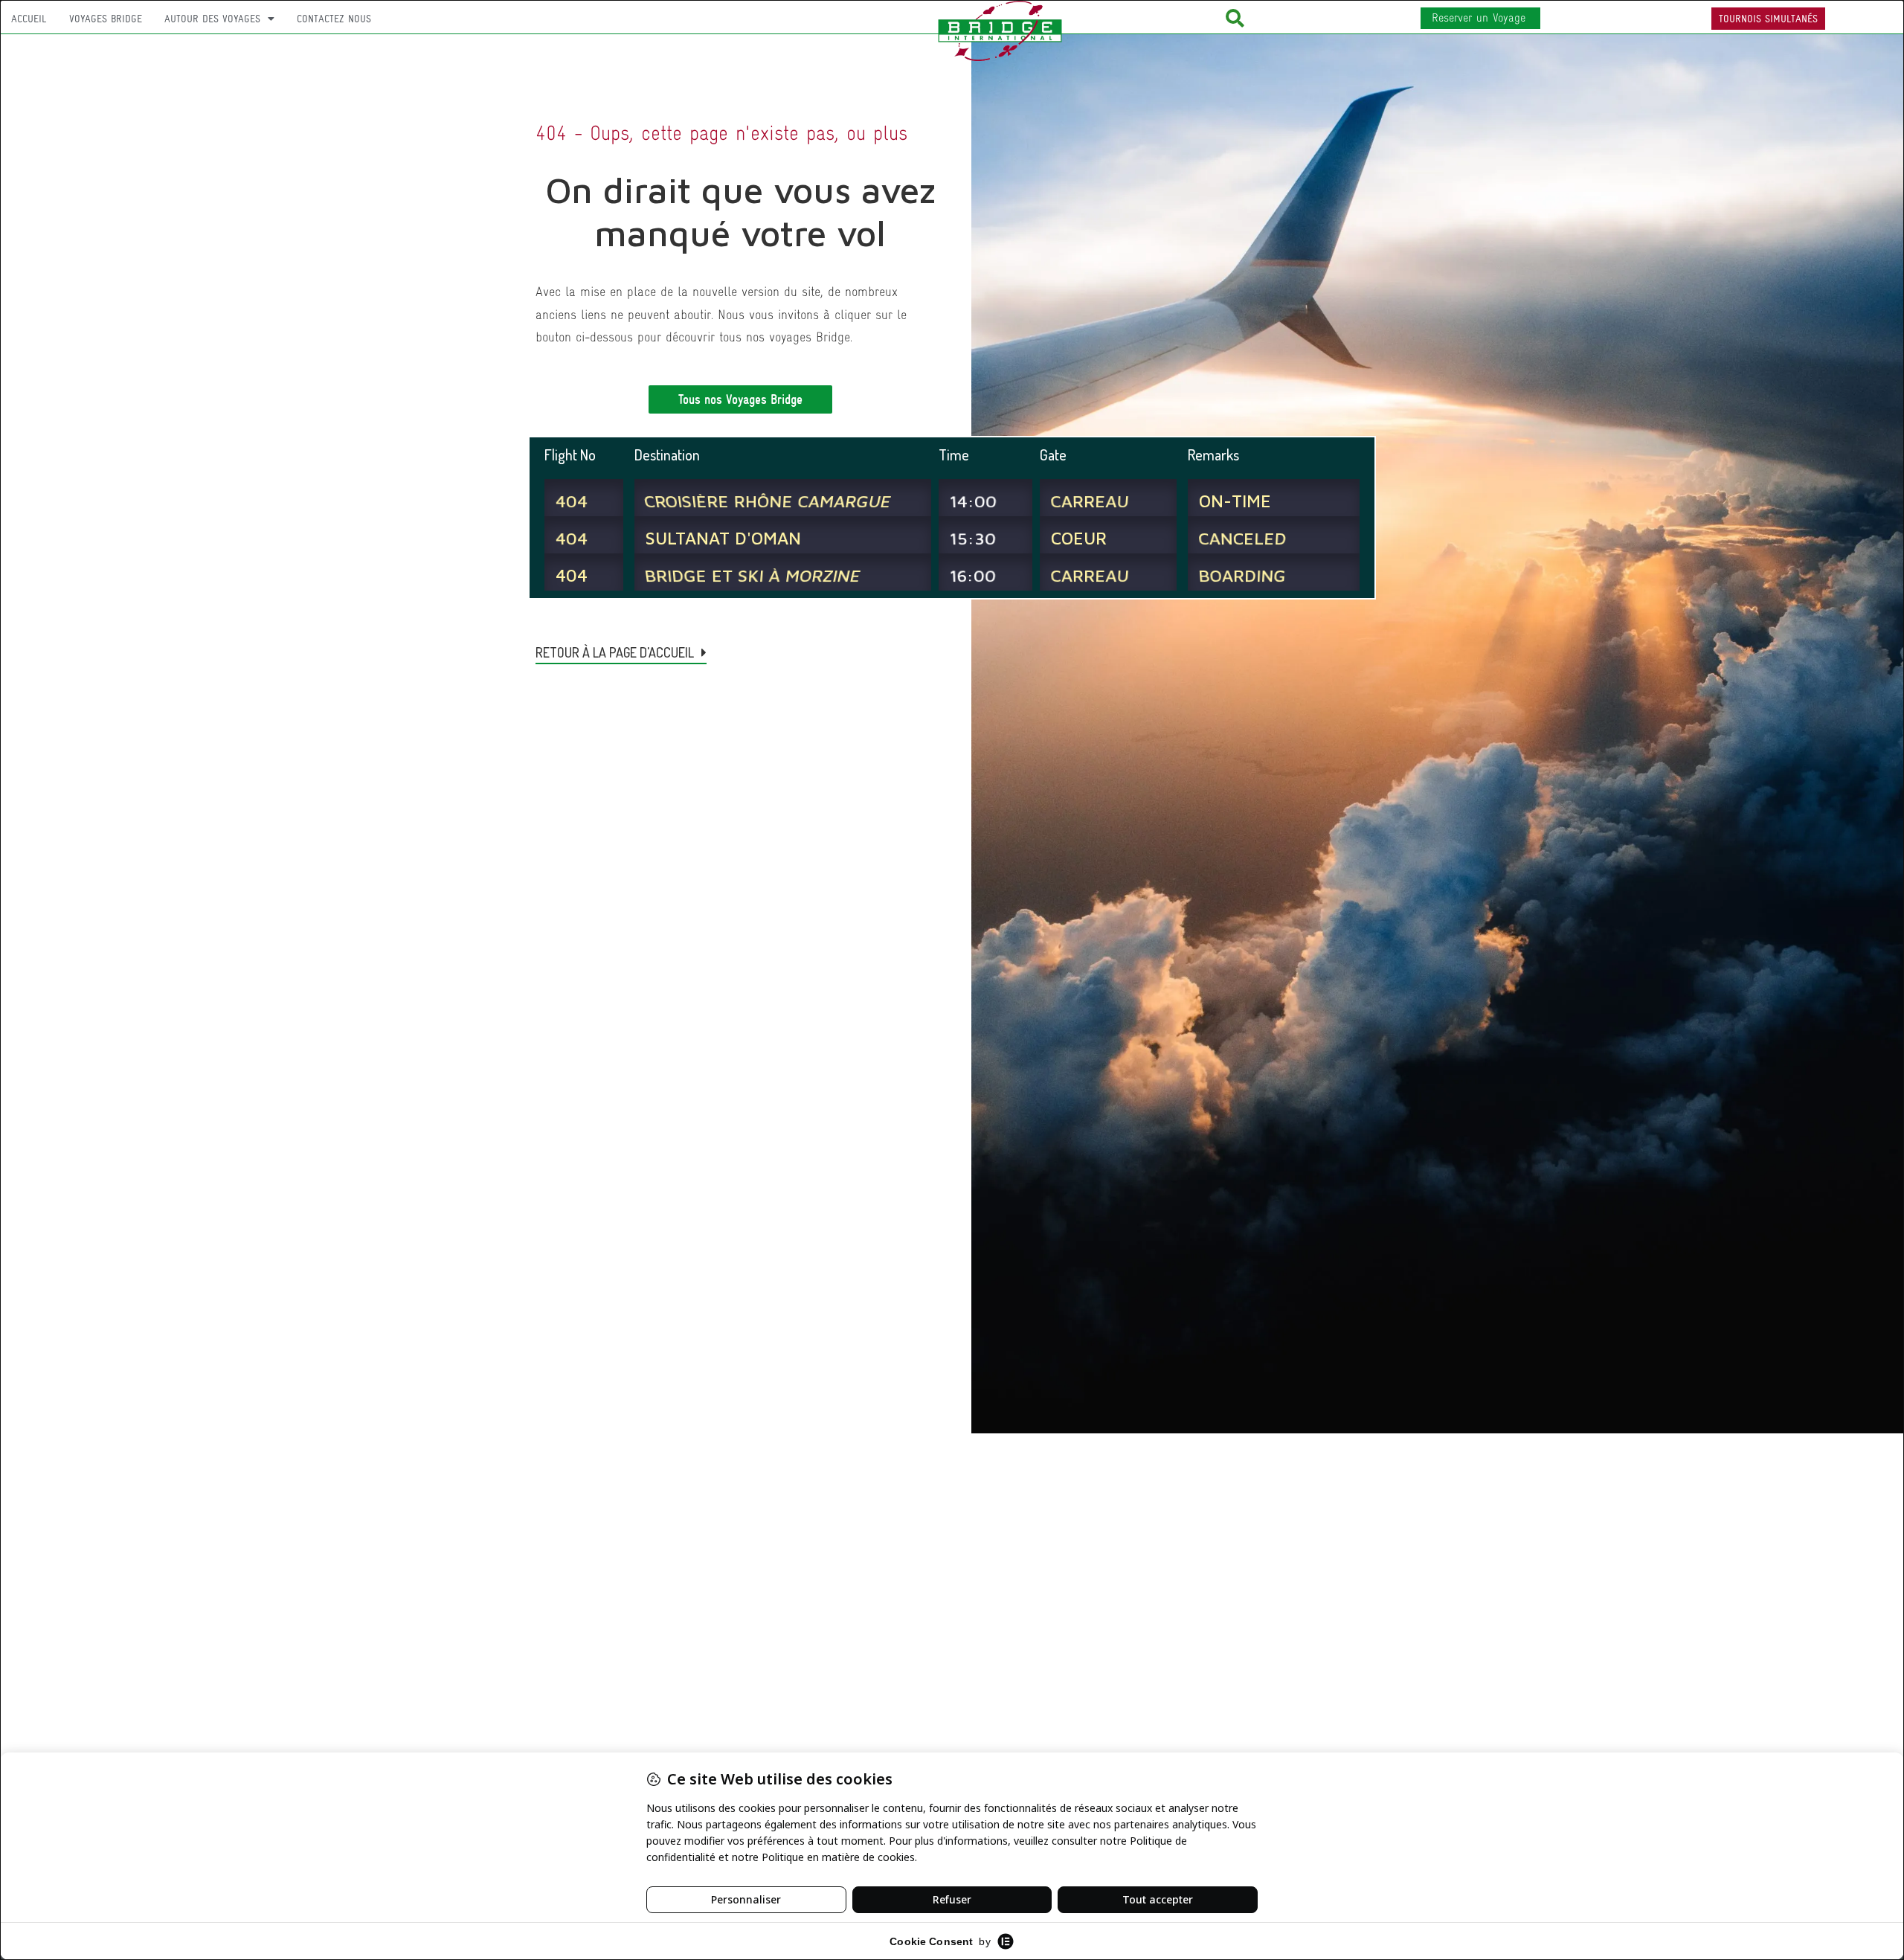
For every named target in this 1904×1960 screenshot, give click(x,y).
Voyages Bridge (106, 19)
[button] (1235, 18)
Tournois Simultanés (1768, 19)
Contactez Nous (334, 19)
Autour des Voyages (212, 19)
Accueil (29, 19)
